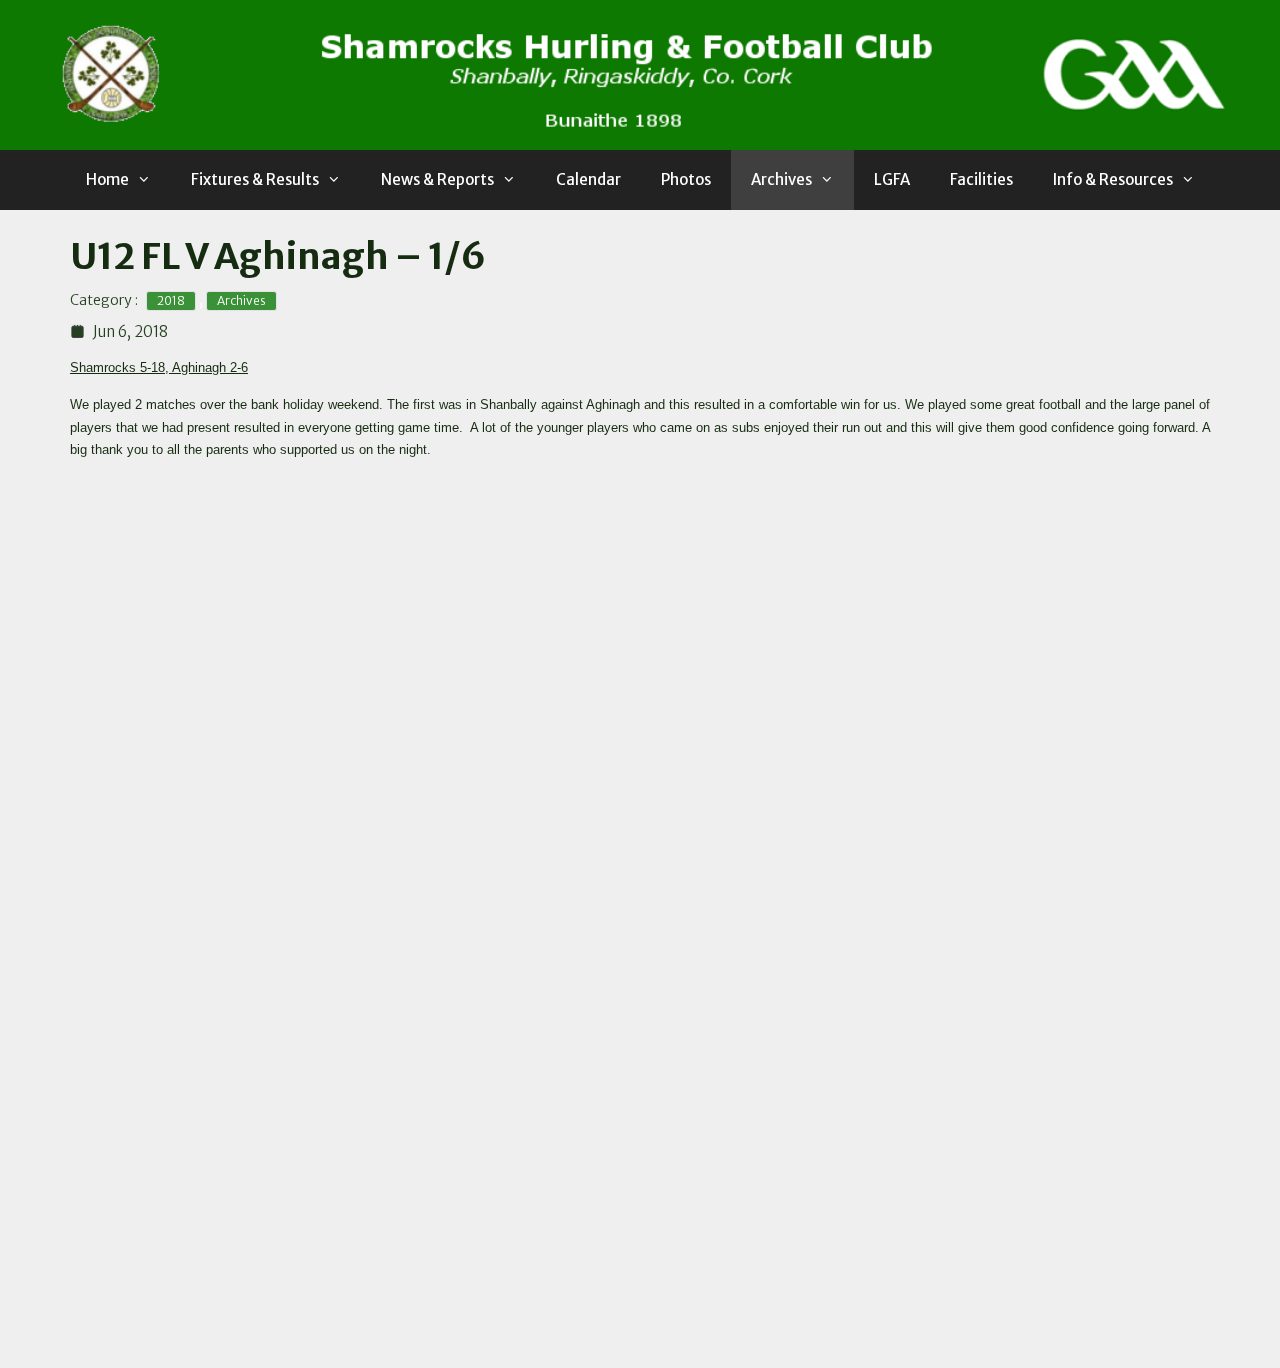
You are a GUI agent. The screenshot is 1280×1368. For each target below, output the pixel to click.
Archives (781, 179)
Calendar (588, 179)
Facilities (981, 179)
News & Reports (437, 179)
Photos (686, 179)
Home (107, 179)
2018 (171, 300)
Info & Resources (1113, 179)
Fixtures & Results (255, 179)
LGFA (892, 179)
